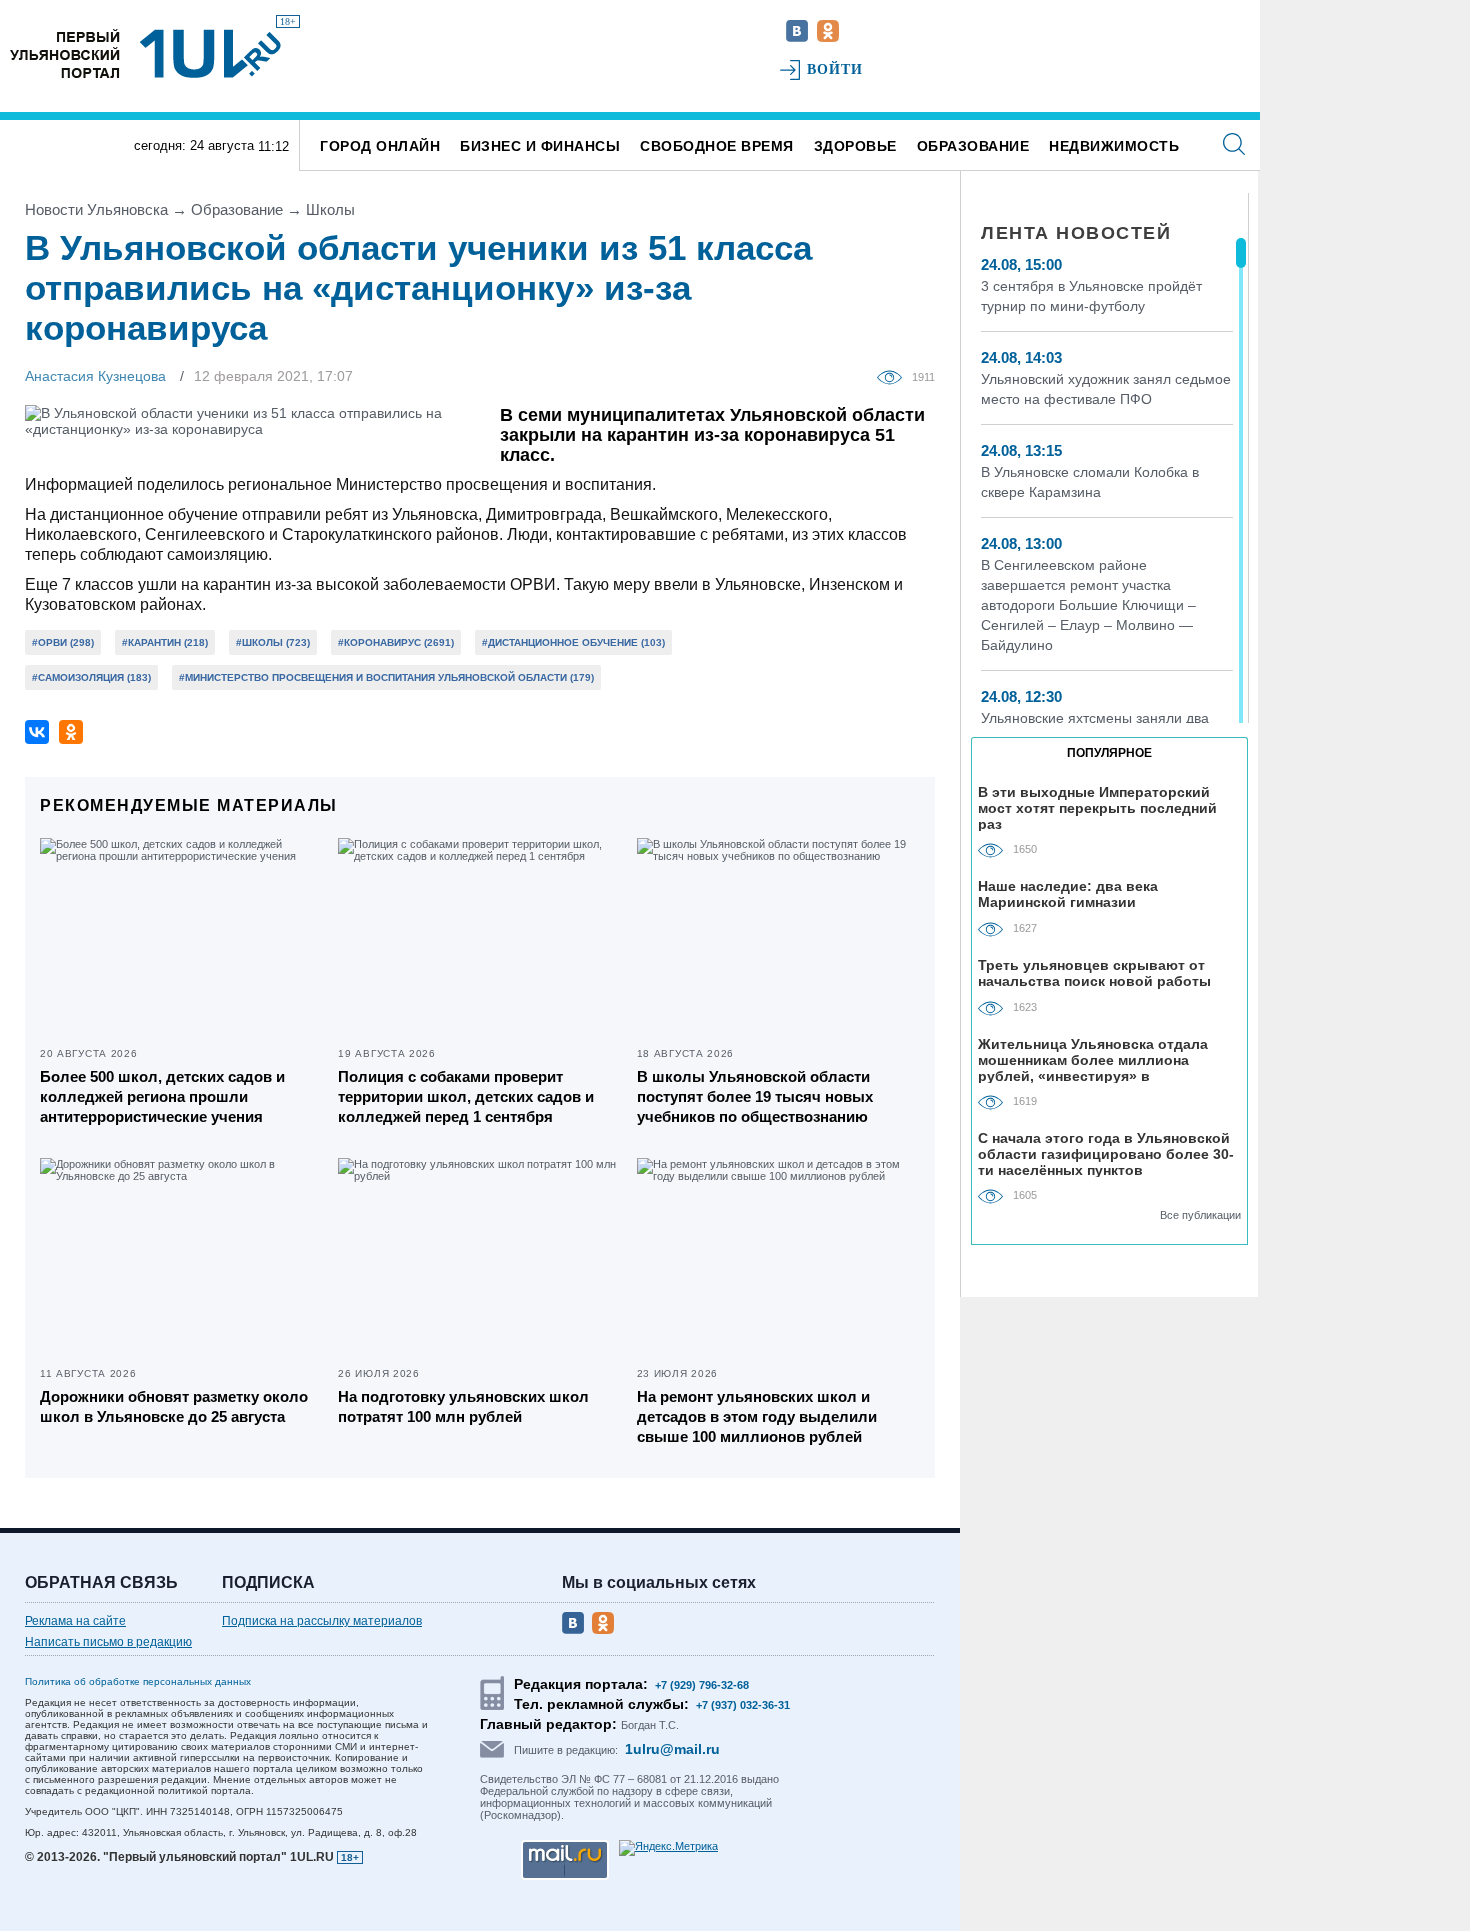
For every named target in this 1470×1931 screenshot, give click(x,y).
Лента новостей (1076, 233)
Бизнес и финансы (540, 146)
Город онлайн (380, 146)
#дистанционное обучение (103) (573, 642)
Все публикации (1200, 1215)
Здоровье (855, 146)
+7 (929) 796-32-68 (702, 1685)
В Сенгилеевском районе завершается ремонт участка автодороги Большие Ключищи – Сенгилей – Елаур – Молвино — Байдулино (1088, 605)
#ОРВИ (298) (63, 642)
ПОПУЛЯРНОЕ (1109, 753)
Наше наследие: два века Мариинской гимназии (1068, 894)
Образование (973, 146)
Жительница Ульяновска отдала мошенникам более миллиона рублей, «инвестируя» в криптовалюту (1093, 1059)
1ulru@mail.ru (672, 1749)
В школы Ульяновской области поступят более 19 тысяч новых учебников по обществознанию (755, 1096)
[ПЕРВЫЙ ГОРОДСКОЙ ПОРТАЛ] (65, 53)
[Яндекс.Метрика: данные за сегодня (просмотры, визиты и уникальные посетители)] (668, 1848)
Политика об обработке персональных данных (138, 1681)
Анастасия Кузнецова (95, 376)
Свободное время (717, 146)
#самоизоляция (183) (91, 677)
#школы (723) (273, 642)
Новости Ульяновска (96, 209)
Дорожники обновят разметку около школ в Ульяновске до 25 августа (174, 1406)
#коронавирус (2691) (396, 642)
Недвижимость (1114, 146)
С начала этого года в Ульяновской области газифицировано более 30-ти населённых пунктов (1106, 1153)
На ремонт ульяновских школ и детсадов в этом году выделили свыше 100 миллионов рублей (757, 1416)
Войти (835, 69)
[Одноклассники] (71, 732)
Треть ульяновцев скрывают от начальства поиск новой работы (1094, 973)
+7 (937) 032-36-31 (743, 1705)
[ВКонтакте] (37, 732)
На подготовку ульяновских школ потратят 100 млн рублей (463, 1406)
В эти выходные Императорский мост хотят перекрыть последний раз (1097, 807)
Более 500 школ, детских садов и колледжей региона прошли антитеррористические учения (162, 1096)
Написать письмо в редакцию (108, 1642)
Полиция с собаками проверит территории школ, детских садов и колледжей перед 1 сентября (466, 1096)
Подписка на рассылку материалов (322, 1621)
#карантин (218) (165, 642)
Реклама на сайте (75, 1621)
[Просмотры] (894, 376)
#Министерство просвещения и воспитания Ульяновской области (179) (386, 677)
